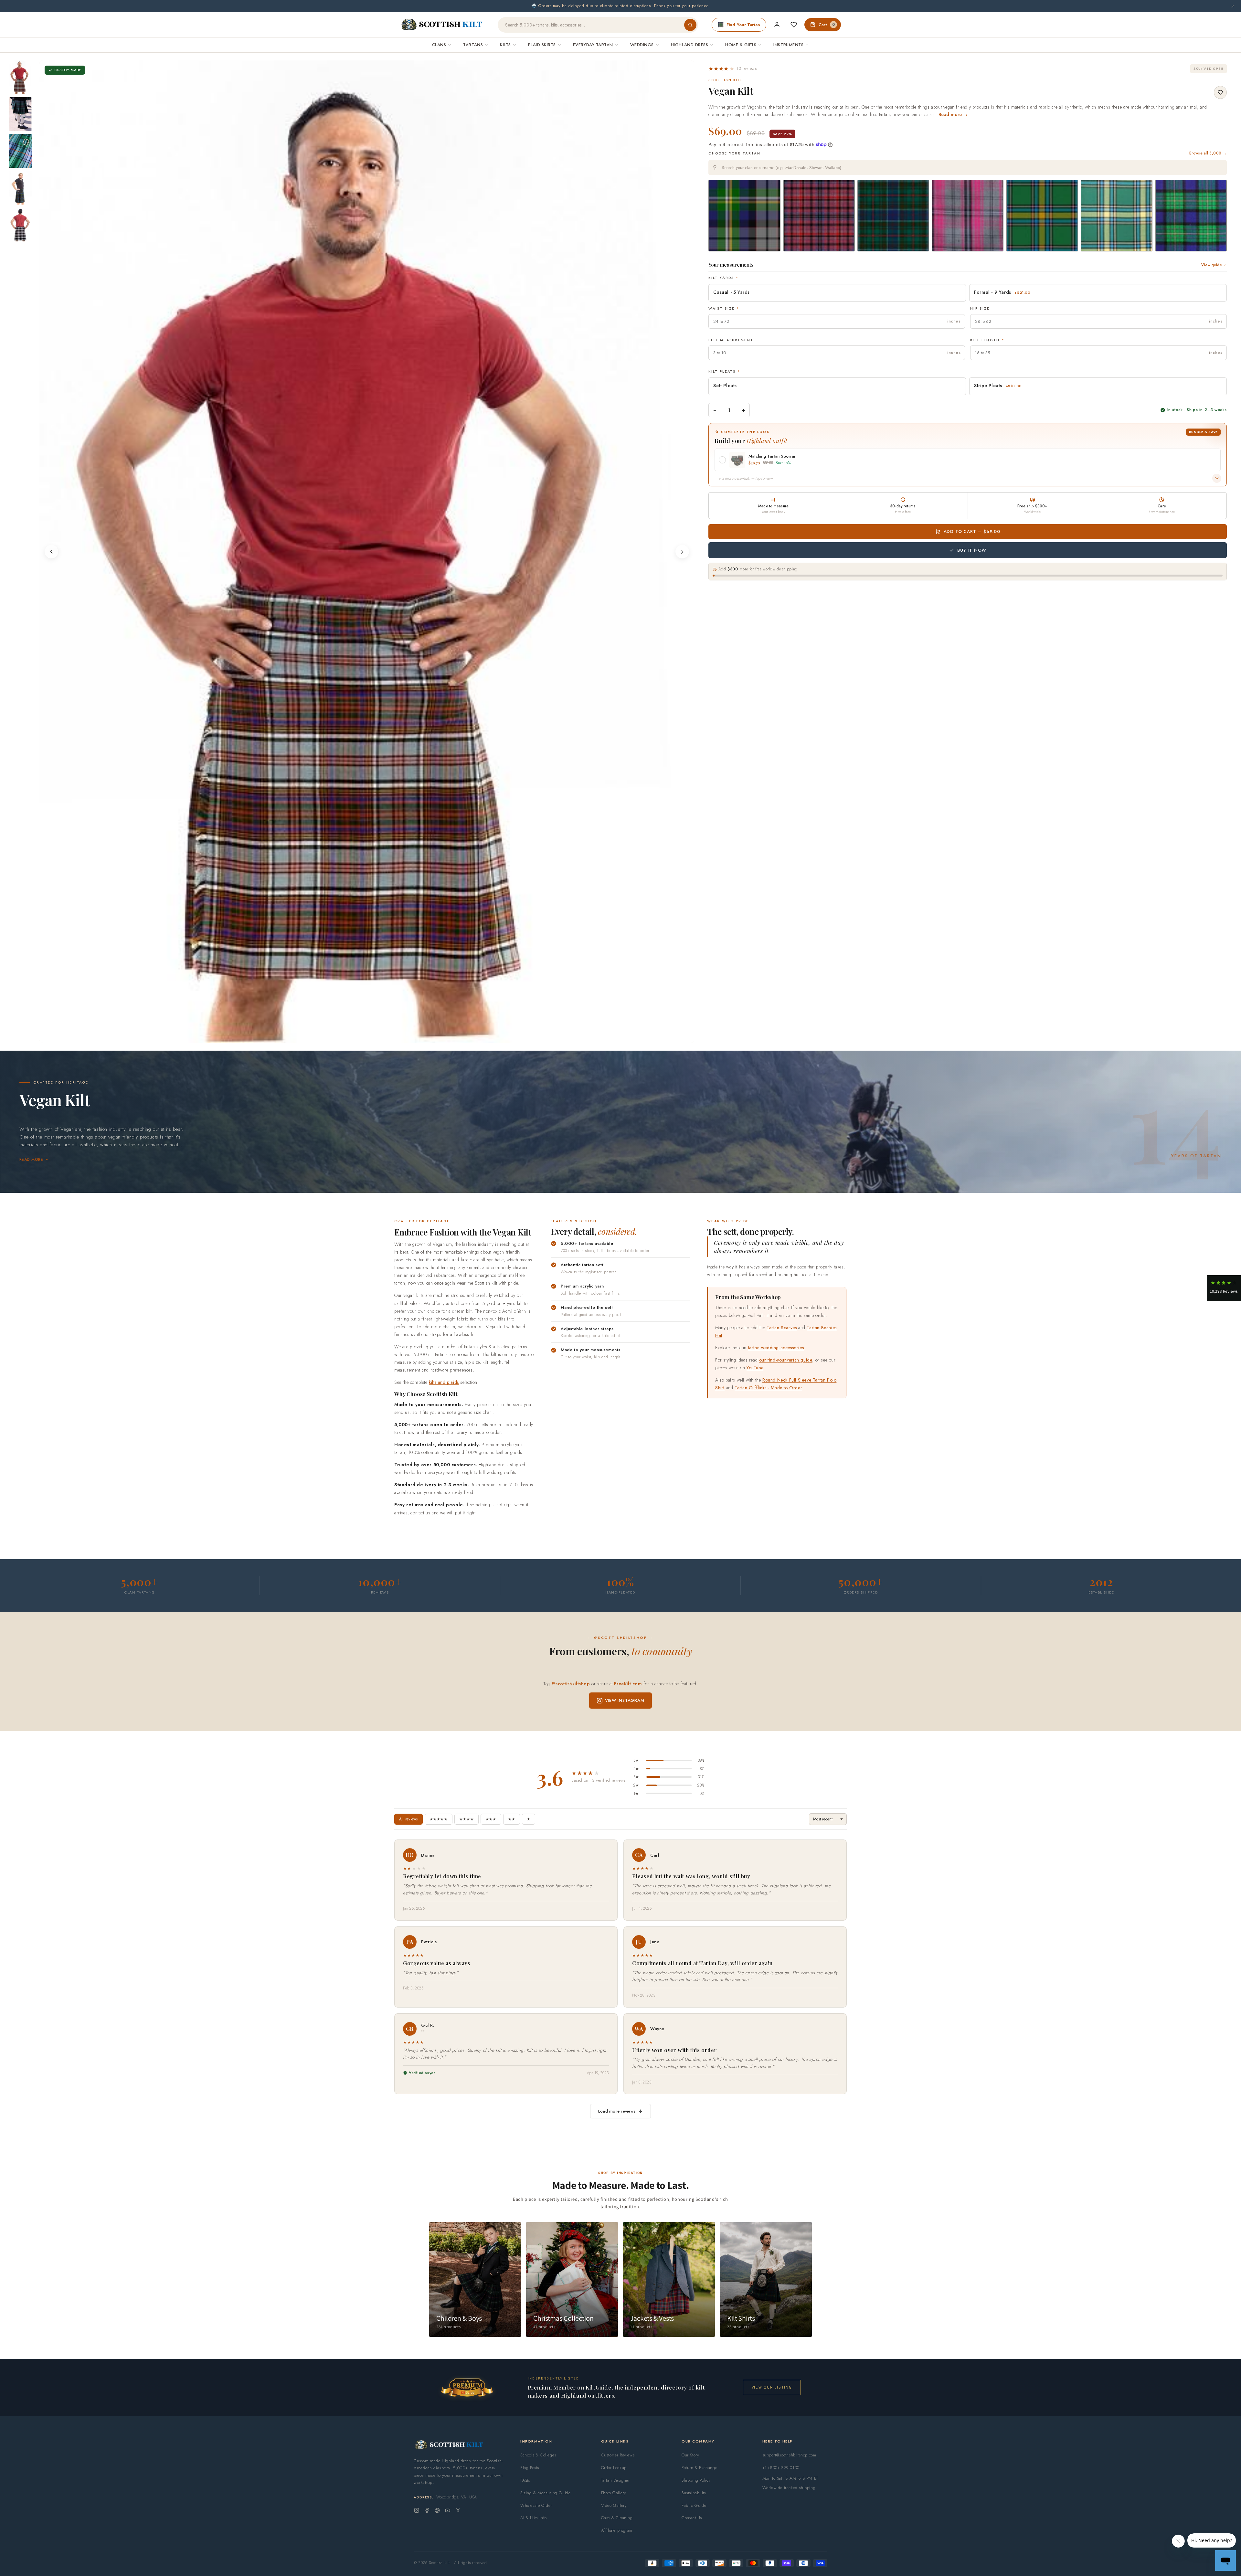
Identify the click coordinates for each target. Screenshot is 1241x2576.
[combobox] (968, 168)
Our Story (690, 2455)
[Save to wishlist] (1220, 92)
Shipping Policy (696, 2480)
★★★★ (467, 1819)
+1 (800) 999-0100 (781, 2468)
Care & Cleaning (617, 2518)
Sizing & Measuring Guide (545, 2493)
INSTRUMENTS (788, 45)
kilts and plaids (444, 1382)
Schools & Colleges (538, 2455)
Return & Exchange (699, 2468)
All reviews (408, 1819)
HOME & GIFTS (741, 45)
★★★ (491, 1819)
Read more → (953, 114)
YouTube (755, 1368)
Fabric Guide (694, 2505)
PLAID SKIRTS (542, 45)
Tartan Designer (615, 2480)
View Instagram (625, 1700)
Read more (31, 1160)
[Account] (777, 25)
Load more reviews (617, 2111)
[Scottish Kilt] (442, 25)
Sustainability (694, 2493)
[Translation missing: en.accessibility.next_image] (682, 552)
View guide (1212, 265)
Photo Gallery (614, 2493)
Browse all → (1208, 153)
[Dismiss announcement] (1233, 6)
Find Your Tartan (743, 25)
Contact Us (692, 2518)
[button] (732, 69)
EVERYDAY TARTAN (593, 45)
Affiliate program (617, 2530)
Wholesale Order (536, 2505)
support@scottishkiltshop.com (789, 2455)
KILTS (505, 45)
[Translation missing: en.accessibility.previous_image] (51, 552)
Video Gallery (614, 2505)
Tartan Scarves (782, 1327)
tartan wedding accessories (776, 1347)
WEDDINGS (642, 45)
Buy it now (972, 550)
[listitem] (20, 77)
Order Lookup (614, 2468)
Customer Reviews (618, 2455)
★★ (512, 1819)
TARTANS (473, 45)
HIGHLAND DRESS (689, 45)
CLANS (439, 45)
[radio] (744, 216)
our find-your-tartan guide (786, 1360)
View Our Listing (772, 2387)
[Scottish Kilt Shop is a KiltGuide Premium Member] (467, 2387)
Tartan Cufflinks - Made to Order (768, 1388)
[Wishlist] (794, 25)
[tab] (358, 1037)
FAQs (525, 2480)
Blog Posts (530, 2468)
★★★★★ (439, 1819)
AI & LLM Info (534, 2518)
